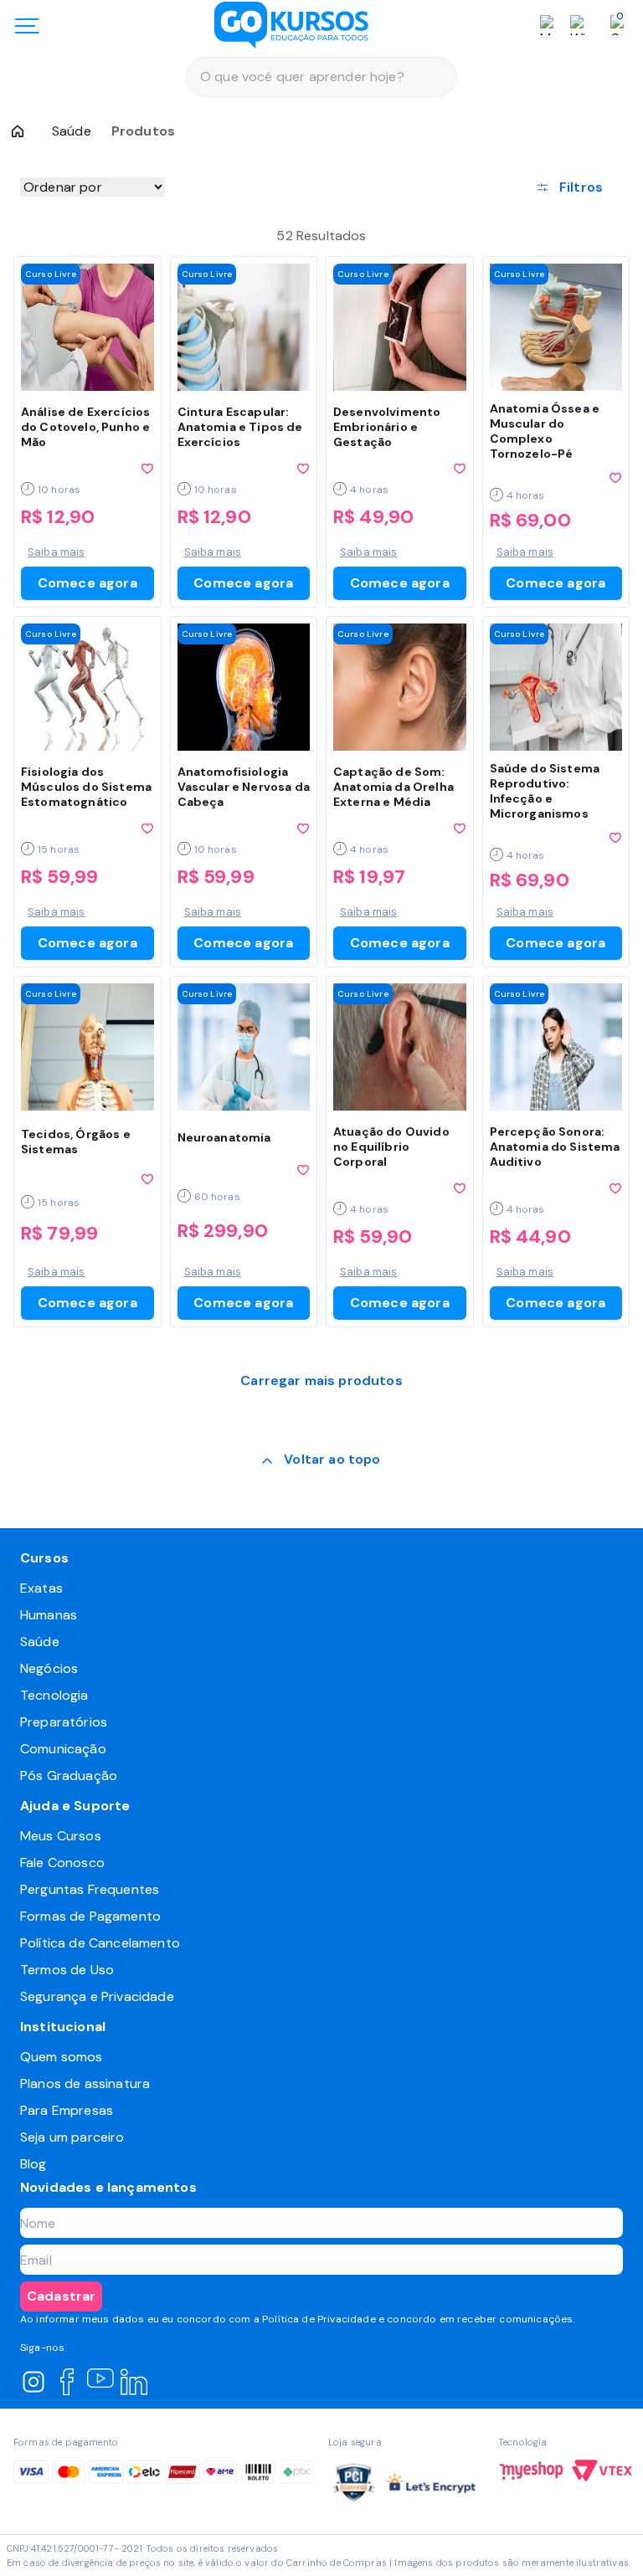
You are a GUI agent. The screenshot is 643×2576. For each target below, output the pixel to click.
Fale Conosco (62, 1863)
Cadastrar (61, 2296)
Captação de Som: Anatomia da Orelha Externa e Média (394, 787)
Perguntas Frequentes (90, 1889)
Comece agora (87, 583)
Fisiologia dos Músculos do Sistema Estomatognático (86, 787)
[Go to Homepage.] (18, 131)
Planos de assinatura (85, 2083)
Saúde (72, 131)
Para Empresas (67, 2110)
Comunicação (63, 1749)
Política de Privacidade (319, 2319)
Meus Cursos (61, 1836)
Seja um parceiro (72, 2137)
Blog (33, 2164)
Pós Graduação (69, 1775)
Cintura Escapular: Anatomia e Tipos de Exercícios (240, 427)
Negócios (49, 1668)
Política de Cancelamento (100, 1943)
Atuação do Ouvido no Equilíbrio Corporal (391, 1147)
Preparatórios (64, 1722)
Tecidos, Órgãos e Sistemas (76, 1142)
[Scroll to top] (321, 1461)
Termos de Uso (67, 1970)
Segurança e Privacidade (97, 1996)
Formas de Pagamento (90, 1916)
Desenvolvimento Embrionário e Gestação (387, 427)
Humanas (49, 1615)
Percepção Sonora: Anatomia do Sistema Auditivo (555, 1147)
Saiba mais (57, 552)
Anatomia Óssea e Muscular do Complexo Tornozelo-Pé (545, 431)
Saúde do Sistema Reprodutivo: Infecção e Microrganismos (545, 791)
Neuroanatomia (224, 1137)
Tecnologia (54, 1695)
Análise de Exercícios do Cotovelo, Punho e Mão (85, 427)
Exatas (41, 1588)
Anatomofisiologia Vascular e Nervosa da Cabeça (244, 787)
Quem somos (62, 2057)
